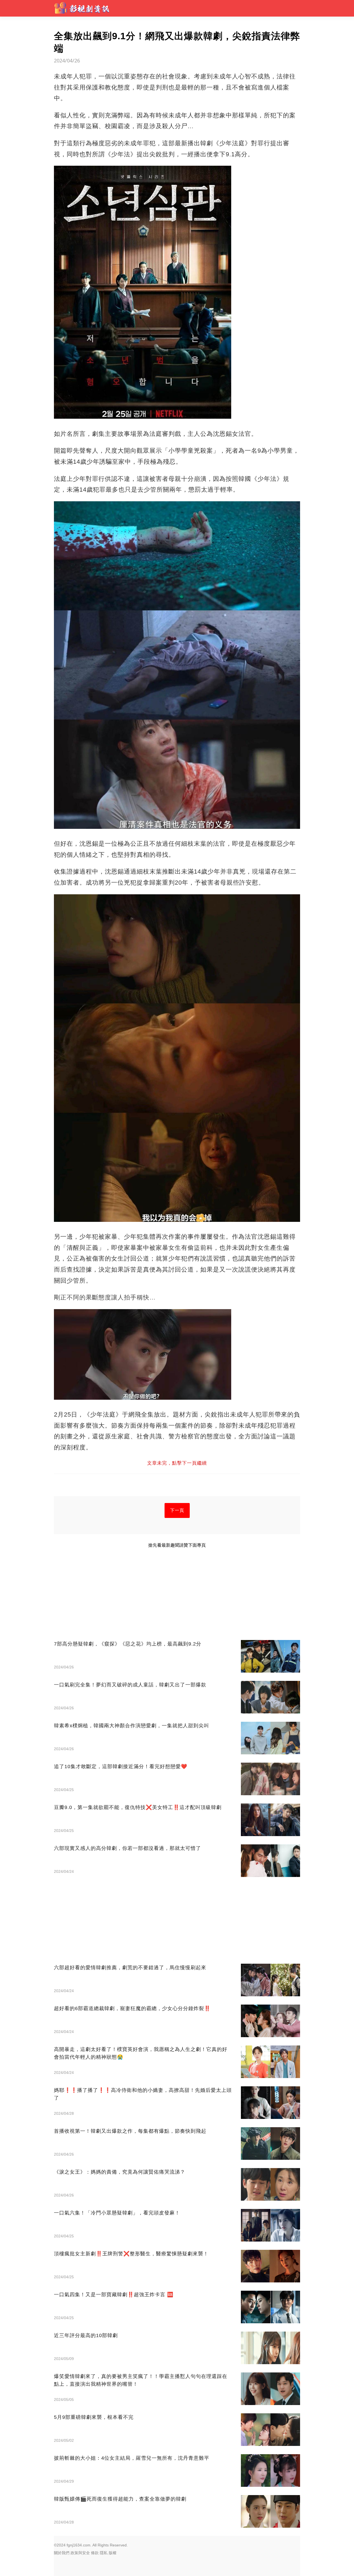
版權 (113, 2553)
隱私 (104, 2553)
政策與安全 (80, 2553)
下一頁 (177, 1510)
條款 (95, 2553)
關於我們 (62, 2553)
